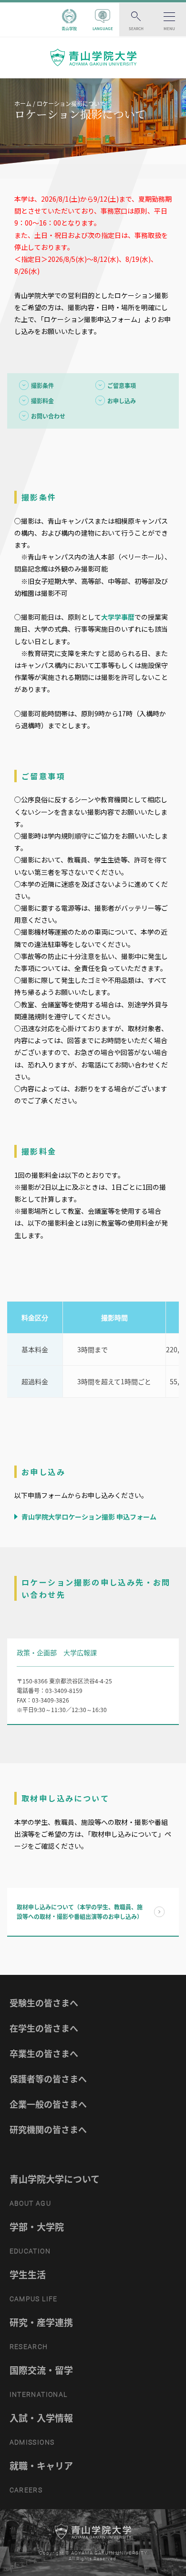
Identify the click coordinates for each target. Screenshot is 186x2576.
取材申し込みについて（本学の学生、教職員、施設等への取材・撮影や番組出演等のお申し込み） (80, 1912)
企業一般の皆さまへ (48, 2104)
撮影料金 (42, 401)
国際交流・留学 (41, 2370)
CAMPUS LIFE (34, 2299)
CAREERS (26, 2490)
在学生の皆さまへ (44, 2028)
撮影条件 (42, 386)
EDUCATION (30, 2251)
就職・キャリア (41, 2466)
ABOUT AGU (31, 2203)
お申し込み (122, 401)
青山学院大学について (55, 2179)
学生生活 (28, 2274)
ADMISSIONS (32, 2442)
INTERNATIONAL (39, 2394)
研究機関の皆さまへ (48, 2129)
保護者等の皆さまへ (48, 2079)
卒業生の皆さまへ (44, 2053)
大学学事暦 (118, 617)
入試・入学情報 (41, 2418)
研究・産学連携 (41, 2322)
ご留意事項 (122, 386)
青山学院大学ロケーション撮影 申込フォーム (88, 1517)
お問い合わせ (48, 416)
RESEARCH (29, 2347)
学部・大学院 (37, 2227)
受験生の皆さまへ (44, 2003)
